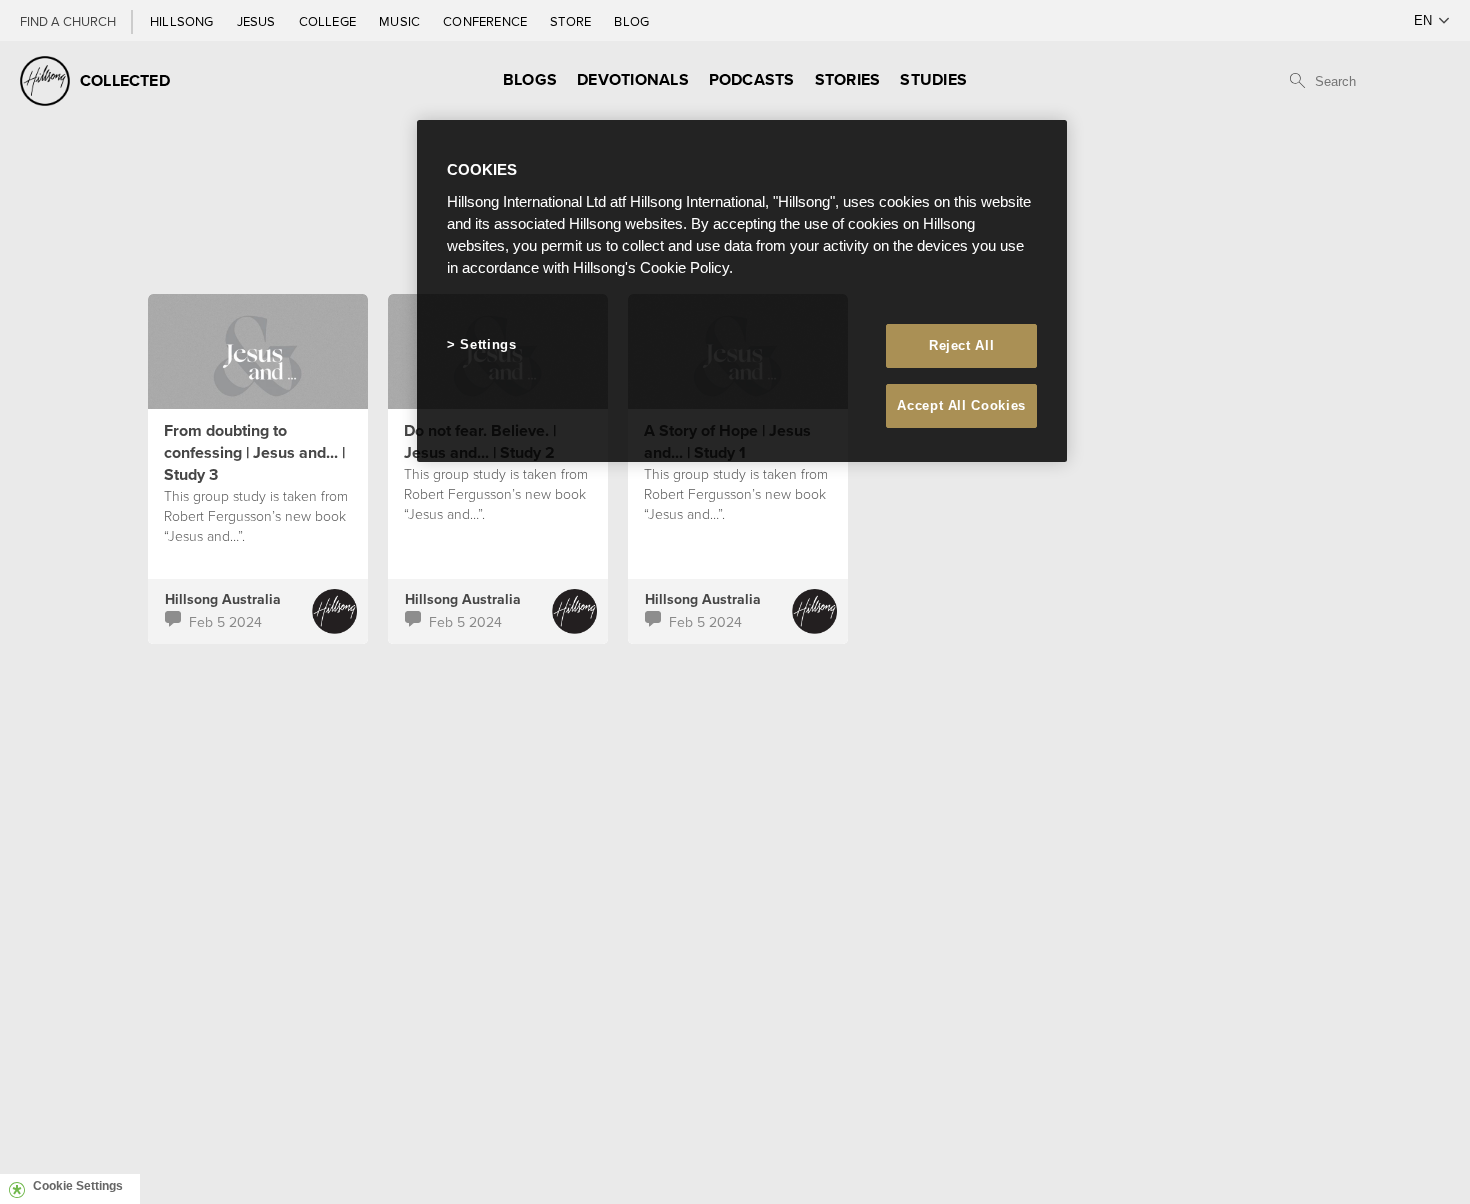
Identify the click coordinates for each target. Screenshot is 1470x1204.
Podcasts (752, 79)
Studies (933, 79)
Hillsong (183, 21)
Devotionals (633, 79)
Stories (848, 79)
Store (572, 21)
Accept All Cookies (961, 405)
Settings (488, 344)
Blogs (530, 79)
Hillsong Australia (223, 599)
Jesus (258, 21)
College (329, 21)
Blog (631, 21)
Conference (486, 21)
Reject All (962, 345)
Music (401, 21)
